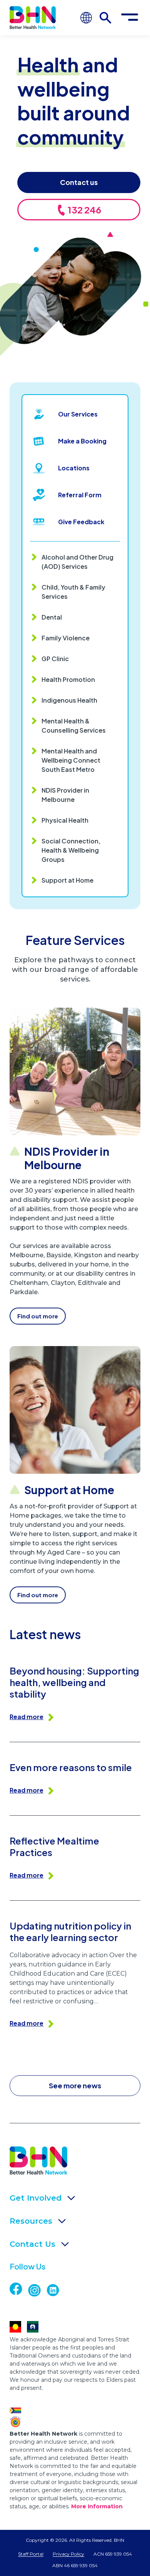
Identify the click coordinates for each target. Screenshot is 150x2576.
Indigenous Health (69, 700)
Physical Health (65, 820)
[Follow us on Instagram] (37, 2290)
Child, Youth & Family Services (73, 592)
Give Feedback (81, 522)
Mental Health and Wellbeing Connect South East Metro (71, 760)
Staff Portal (31, 2554)
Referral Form (80, 495)
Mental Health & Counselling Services (74, 726)
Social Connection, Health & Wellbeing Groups (71, 850)
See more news (75, 2085)
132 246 (84, 210)
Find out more (38, 1316)
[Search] (105, 18)
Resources (31, 2221)
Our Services (78, 414)
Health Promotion (68, 679)
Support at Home (67, 880)
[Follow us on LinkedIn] (56, 2290)
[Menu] (130, 18)
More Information (97, 2506)
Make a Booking (82, 441)
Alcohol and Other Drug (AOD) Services (77, 562)
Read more (27, 1717)
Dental (52, 617)
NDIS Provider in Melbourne (65, 795)
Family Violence (66, 638)
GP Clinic (55, 659)
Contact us (79, 182)
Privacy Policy (68, 2554)
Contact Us (32, 2244)
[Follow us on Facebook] (23, 2289)
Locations (74, 468)
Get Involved (36, 2198)
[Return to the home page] (33, 17)
